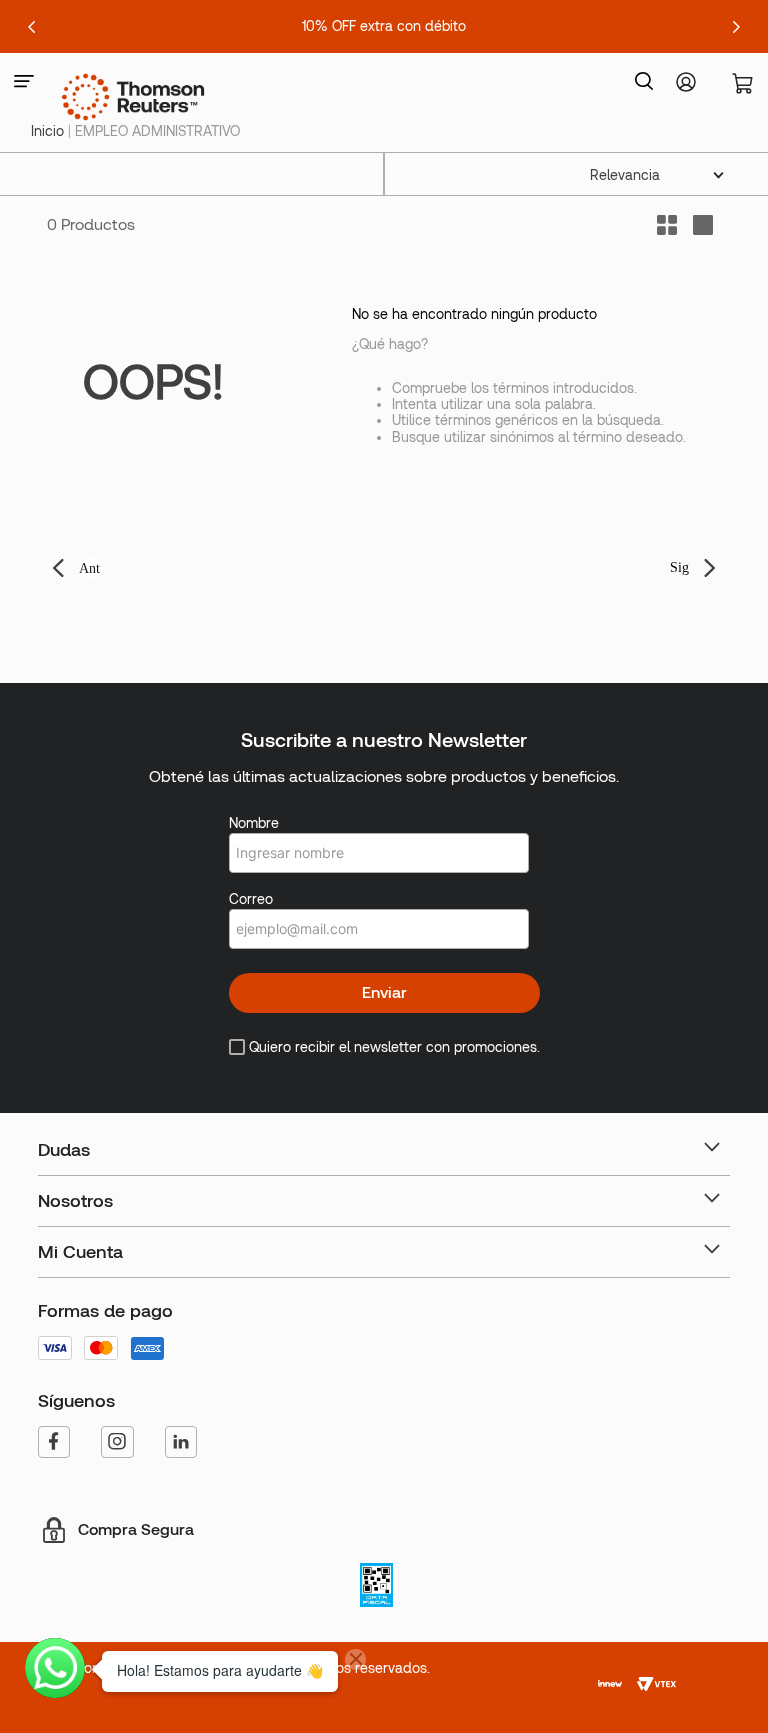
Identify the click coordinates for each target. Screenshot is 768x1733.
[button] (24, 82)
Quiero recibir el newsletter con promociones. (394, 1047)
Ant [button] (89, 568)
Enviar (384, 992)
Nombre (254, 823)
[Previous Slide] (32, 27)
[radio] (703, 225)
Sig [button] (679, 567)
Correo (251, 899)
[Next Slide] (736, 27)
